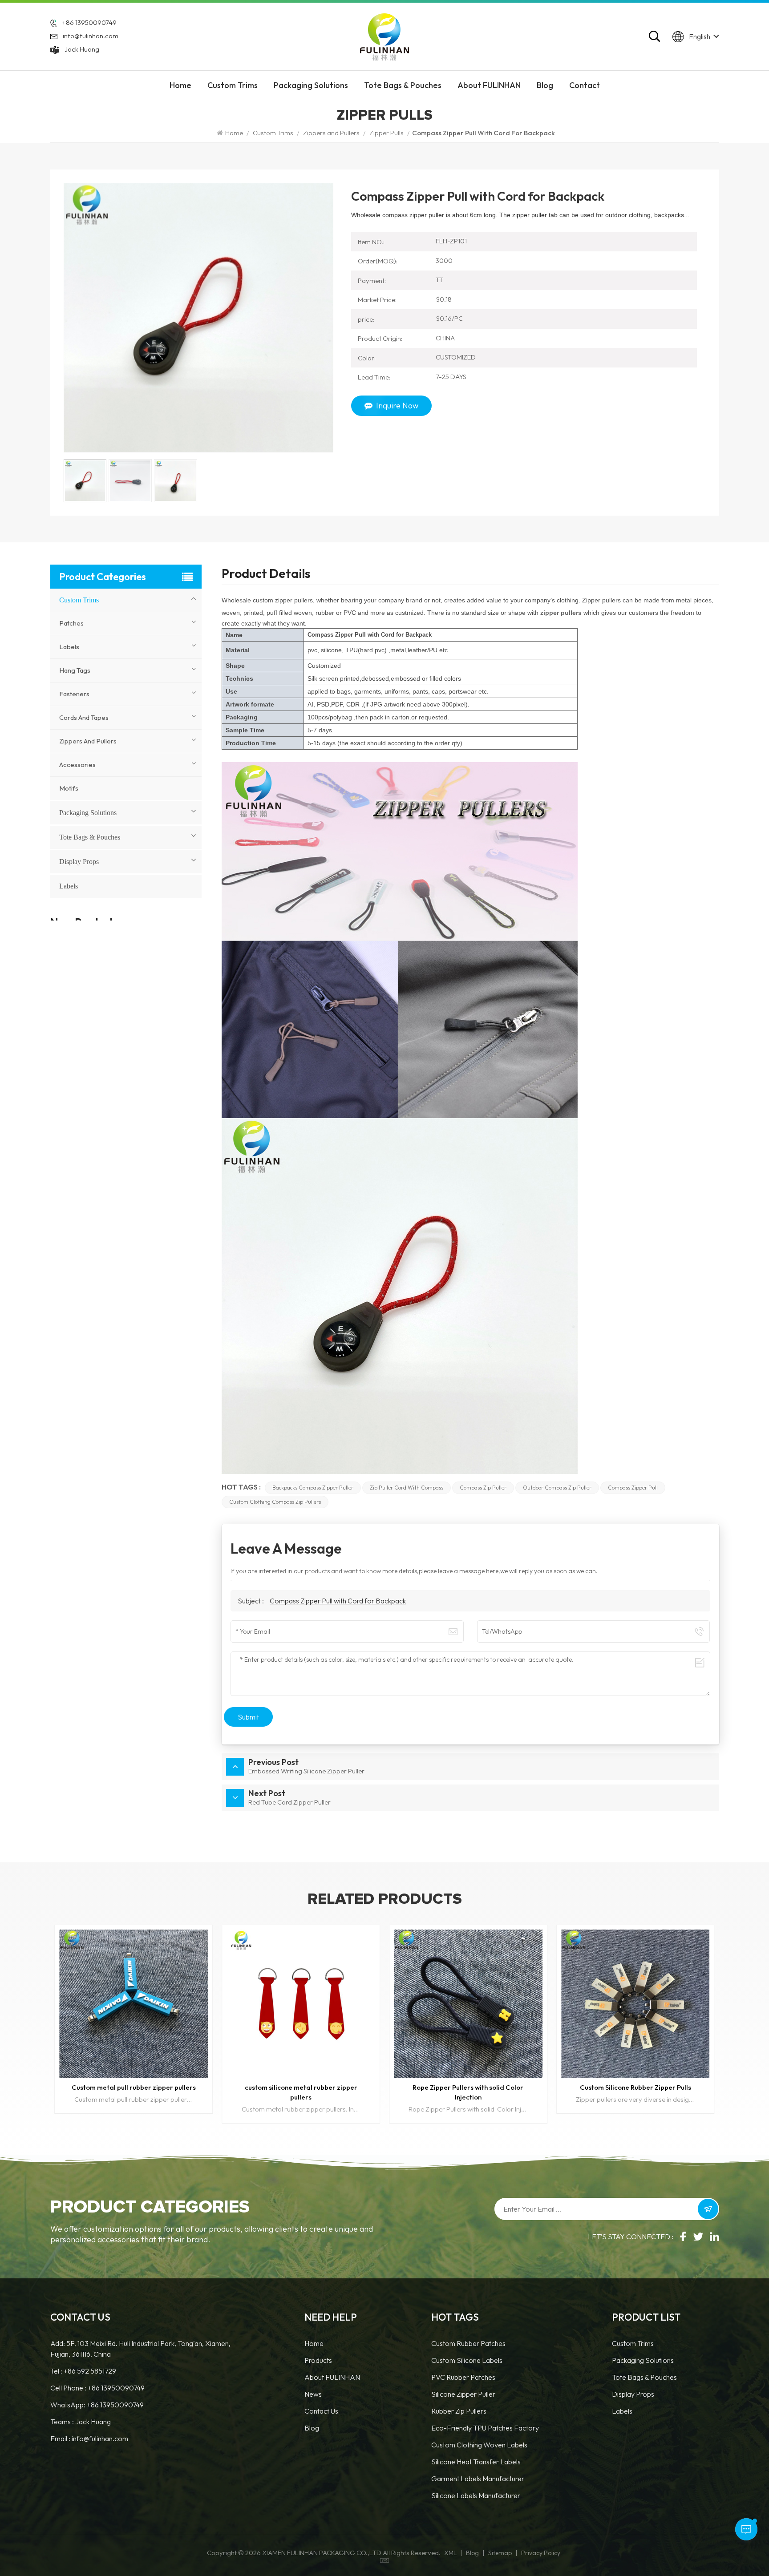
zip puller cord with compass (407, 1488)
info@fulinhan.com (91, 36)
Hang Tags (75, 670)
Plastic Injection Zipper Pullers (468, 2087)
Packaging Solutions (311, 85)
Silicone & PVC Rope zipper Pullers (635, 2087)
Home (180, 85)
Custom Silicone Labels (467, 2360)
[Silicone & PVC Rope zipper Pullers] (635, 2004)
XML (450, 2553)
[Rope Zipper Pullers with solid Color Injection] (134, 2004)
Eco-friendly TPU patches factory (485, 2428)
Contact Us (321, 2411)
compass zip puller (483, 1488)
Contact (585, 85)
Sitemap (500, 2553)
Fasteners (74, 694)
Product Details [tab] (266, 575)
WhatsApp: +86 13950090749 (97, 2405)
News (313, 2394)
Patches (71, 623)
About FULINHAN (489, 85)
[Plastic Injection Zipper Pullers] (468, 2004)
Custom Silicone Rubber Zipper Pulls (301, 2087)
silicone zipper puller (463, 2394)
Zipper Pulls (387, 133)
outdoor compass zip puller (557, 1488)
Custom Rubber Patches (468, 2343)
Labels (69, 647)
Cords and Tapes (84, 717)
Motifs (69, 788)
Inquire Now (397, 406)
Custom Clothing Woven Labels (479, 2445)
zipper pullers (561, 613)
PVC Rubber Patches (463, 2377)
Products (318, 2360)
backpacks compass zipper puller (313, 1488)
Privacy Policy (541, 2553)
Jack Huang (82, 49)
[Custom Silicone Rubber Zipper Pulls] (301, 2004)
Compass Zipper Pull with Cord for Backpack (338, 1601)
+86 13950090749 (89, 22)
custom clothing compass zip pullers (275, 1502)
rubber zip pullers (459, 2411)
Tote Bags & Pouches (403, 85)
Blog (545, 85)
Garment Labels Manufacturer (478, 2479)
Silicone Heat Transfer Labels (476, 2462)
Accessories (77, 765)
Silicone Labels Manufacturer (476, 2495)
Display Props (79, 862)
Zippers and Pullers (331, 133)
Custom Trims (233, 85)
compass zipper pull (633, 1488)
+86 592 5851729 (90, 2371)
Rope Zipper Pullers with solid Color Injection (134, 2092)
